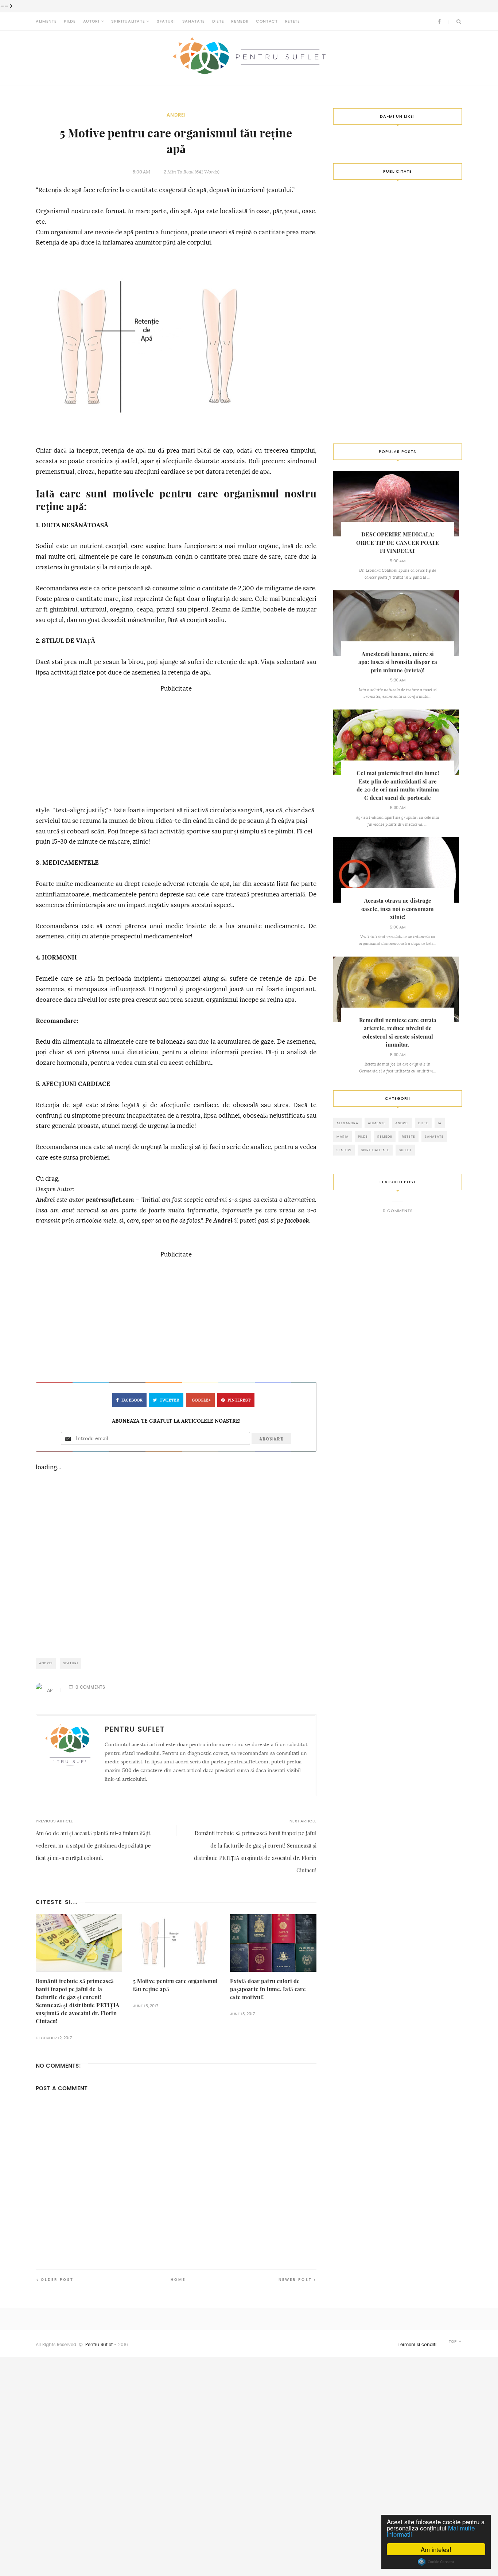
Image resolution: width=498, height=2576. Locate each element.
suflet (405, 1150)
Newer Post (295, 2280)
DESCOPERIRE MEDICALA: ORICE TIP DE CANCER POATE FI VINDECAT (398, 543)
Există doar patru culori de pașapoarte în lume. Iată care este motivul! (268, 1989)
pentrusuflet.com (110, 1200)
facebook (297, 1221)
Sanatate (194, 21)
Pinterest (239, 1400)
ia (440, 1123)
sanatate (434, 1136)
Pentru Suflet (99, 2345)
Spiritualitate (128, 21)
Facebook (132, 1400)
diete (423, 1123)
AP (50, 1690)
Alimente (46, 21)
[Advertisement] (176, 745)
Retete (293, 21)
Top (453, 2342)
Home (178, 2280)
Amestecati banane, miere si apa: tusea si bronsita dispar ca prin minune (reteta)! (398, 662)
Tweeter (170, 1400)
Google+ (201, 1400)
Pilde (70, 21)
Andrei (176, 115)
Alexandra (347, 1123)
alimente (377, 1123)
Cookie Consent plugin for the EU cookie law (436, 2562)
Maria (343, 1136)
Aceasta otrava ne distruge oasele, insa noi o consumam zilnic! (398, 909)
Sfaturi (166, 21)
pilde (363, 1136)
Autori (91, 21)
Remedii (240, 21)
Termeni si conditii (418, 2345)
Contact (267, 21)
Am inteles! (436, 2549)
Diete (218, 21)
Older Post (57, 2280)
